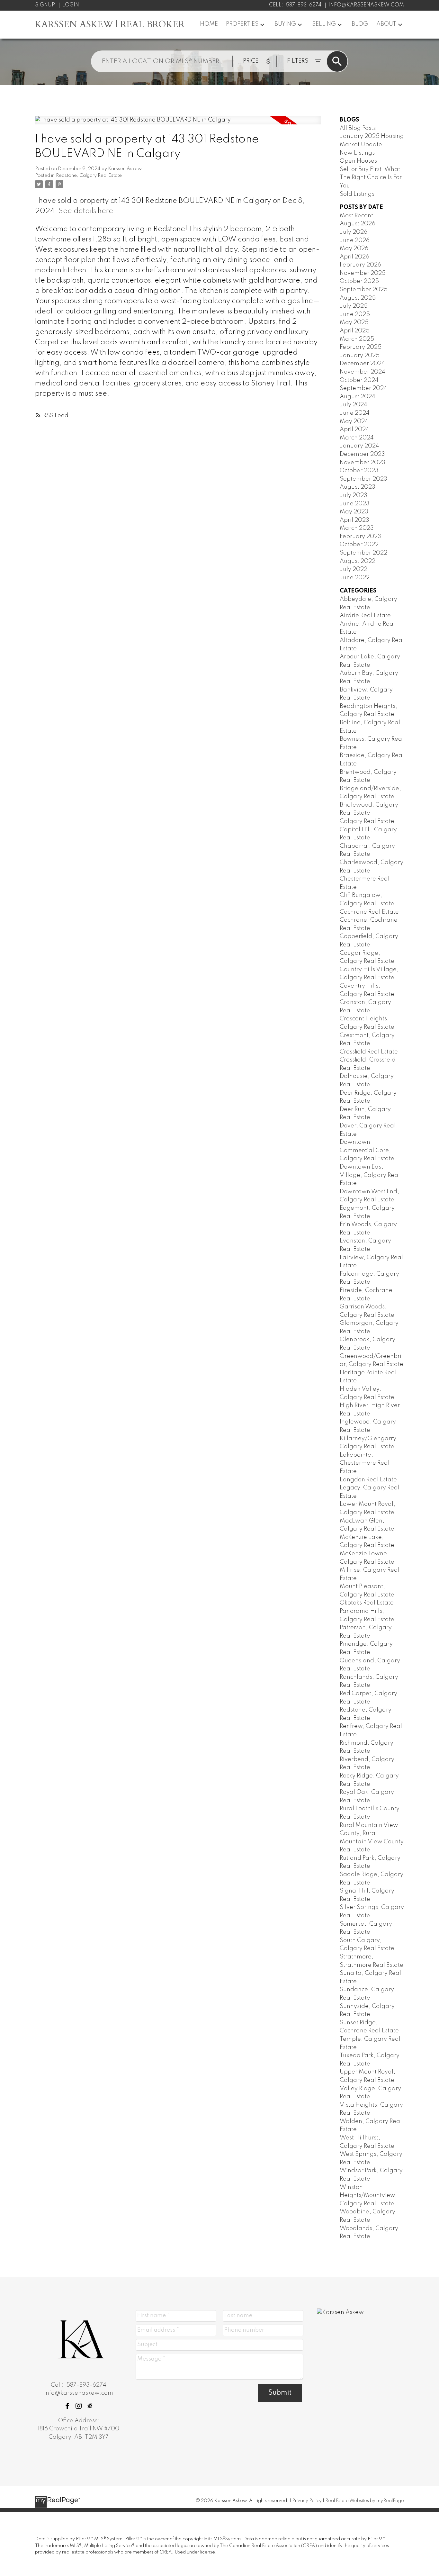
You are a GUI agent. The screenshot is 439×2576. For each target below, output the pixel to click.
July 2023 (354, 495)
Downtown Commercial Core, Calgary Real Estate (367, 1150)
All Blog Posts (358, 128)
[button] (67, 2406)
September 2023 (363, 479)
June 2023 (355, 504)
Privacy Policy (307, 2501)
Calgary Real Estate (367, 821)
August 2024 (358, 397)
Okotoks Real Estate (367, 1603)
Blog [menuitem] (360, 24)
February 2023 (360, 537)
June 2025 (355, 314)
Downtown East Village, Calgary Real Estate (370, 1175)
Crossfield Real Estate (369, 1052)
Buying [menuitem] (285, 24)
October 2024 (359, 380)
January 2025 (360, 356)
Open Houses (358, 161)
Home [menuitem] (209, 24)
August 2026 (358, 224)
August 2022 (358, 561)
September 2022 (363, 553)
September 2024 (363, 388)
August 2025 (358, 298)
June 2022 (355, 578)
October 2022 (359, 545)
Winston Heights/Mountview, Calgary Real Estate (368, 2196)
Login (71, 5)
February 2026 (360, 265)
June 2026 (355, 240)
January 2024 (359, 446)
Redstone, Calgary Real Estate (89, 176)
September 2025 (364, 290)
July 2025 (354, 306)
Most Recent (356, 216)
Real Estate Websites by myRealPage (365, 2501)
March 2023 (357, 528)
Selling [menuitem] (324, 24)
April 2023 (354, 520)
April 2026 (354, 257)
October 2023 (359, 471)
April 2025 (355, 331)
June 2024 (355, 413)
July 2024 (354, 405)
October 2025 (359, 281)
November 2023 (363, 463)
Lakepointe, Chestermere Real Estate (365, 1463)
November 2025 (363, 273)
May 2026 (354, 249)
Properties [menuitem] (242, 24)
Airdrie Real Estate (365, 616)
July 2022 (354, 569)
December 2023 (362, 454)
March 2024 (357, 438)
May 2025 (354, 322)
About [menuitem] (386, 24)
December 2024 (362, 364)
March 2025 (357, 339)
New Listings (357, 153)
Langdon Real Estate (368, 1480)
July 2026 (354, 232)
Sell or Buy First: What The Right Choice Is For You (371, 178)
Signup (45, 5)
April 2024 (354, 429)
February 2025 (361, 347)
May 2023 (354, 512)
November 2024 (363, 372)
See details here (86, 211)
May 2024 (354, 421)
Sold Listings (357, 194)
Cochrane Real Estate (369, 912)
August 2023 (358, 487)
